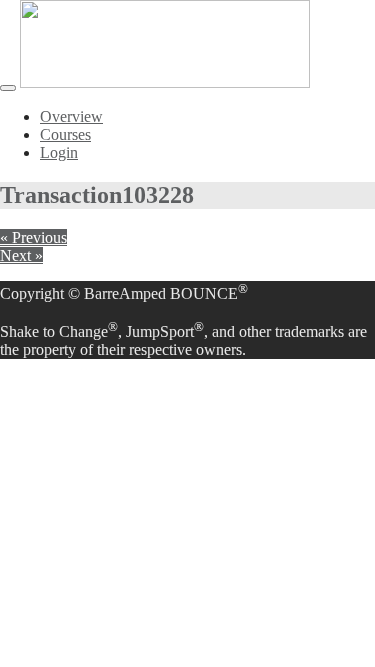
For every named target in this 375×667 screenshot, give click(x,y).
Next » (21, 255)
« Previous (33, 237)
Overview (71, 116)
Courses (65, 134)
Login (59, 152)
